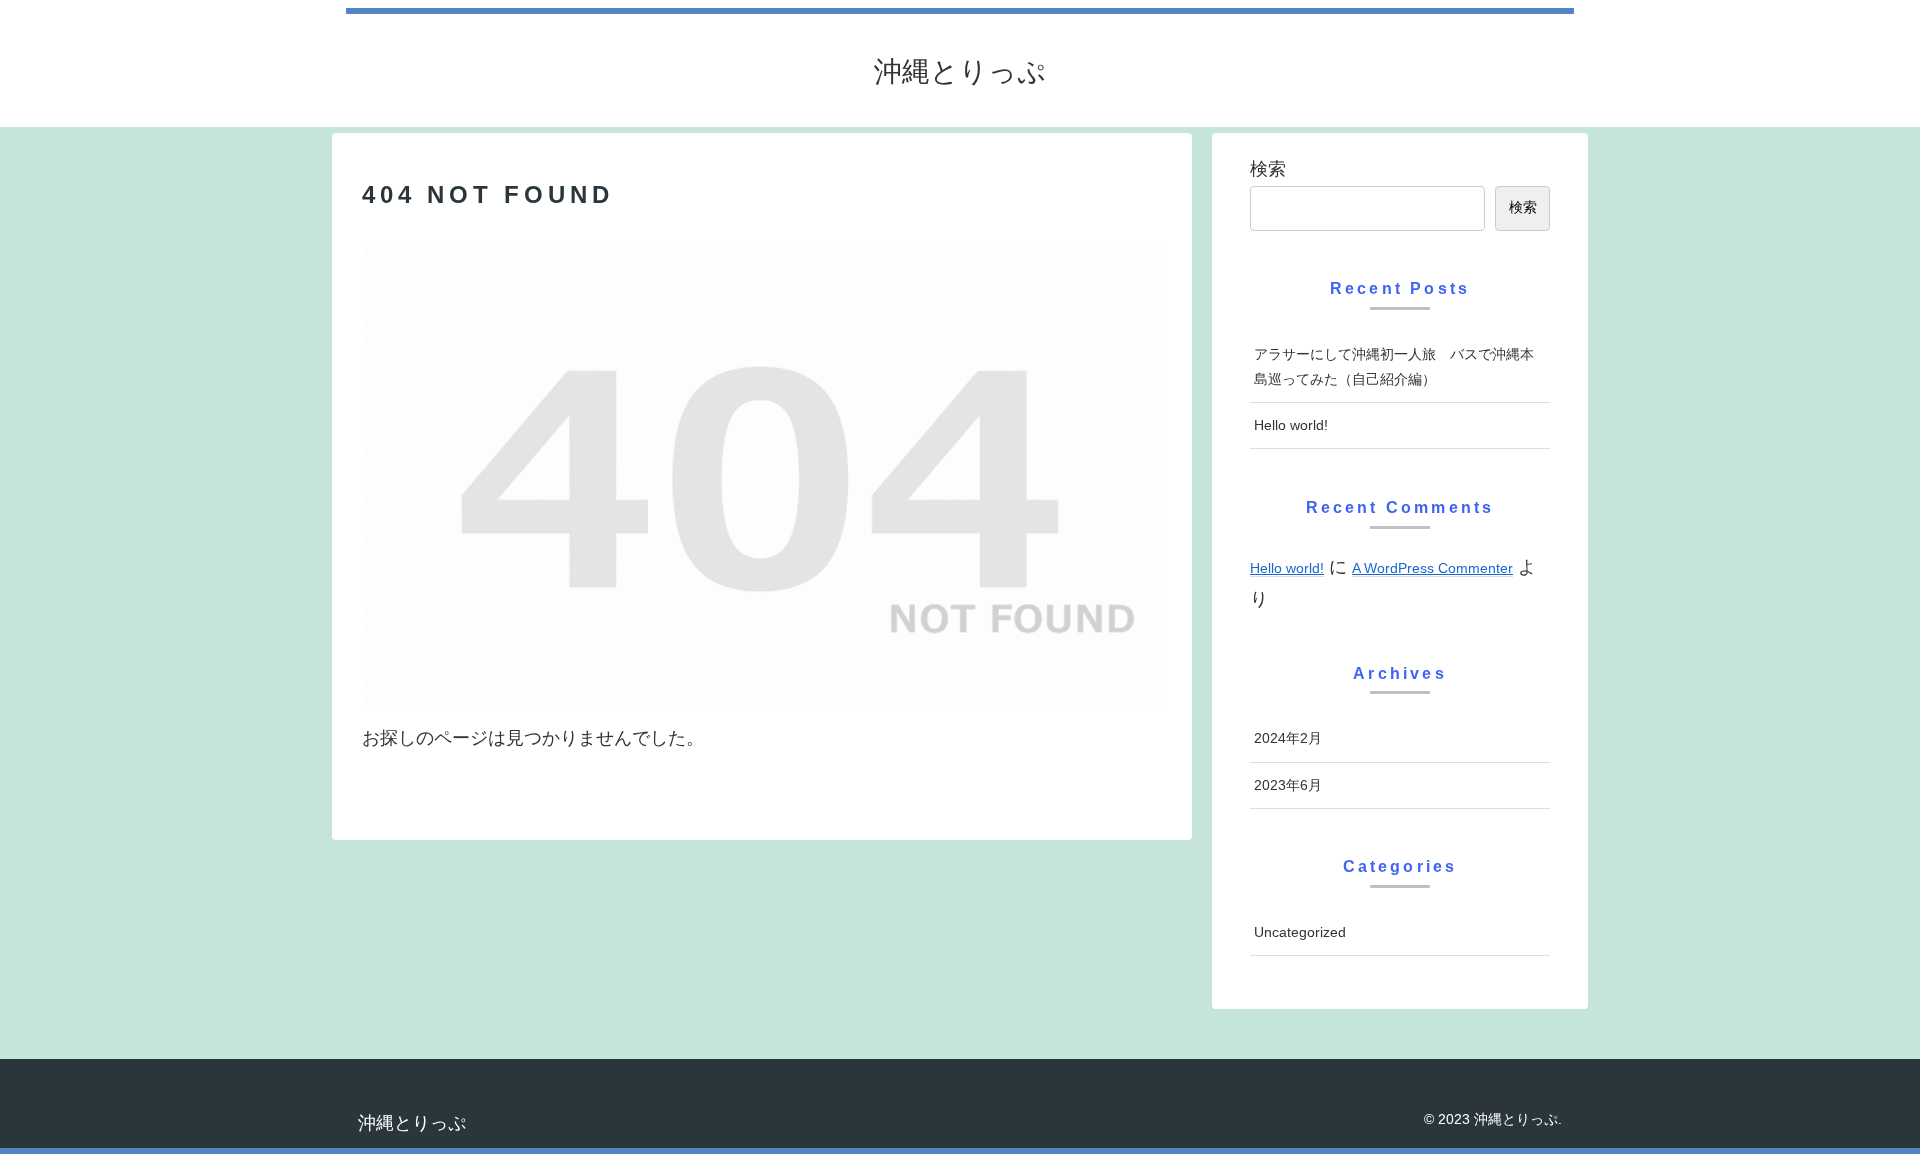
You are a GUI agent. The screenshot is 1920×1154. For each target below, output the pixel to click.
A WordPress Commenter (1432, 568)
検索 (1268, 169)
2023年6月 (1288, 785)
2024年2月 (1288, 738)
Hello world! (1291, 425)
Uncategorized (1300, 932)
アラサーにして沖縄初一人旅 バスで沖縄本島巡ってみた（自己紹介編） (1394, 366)
